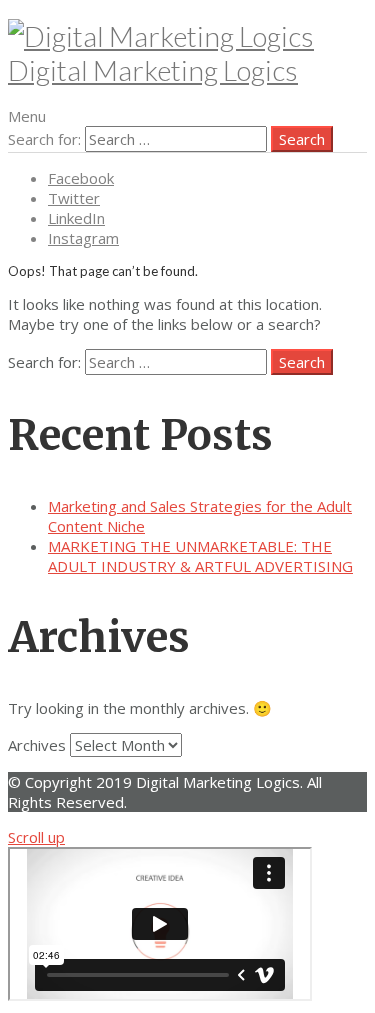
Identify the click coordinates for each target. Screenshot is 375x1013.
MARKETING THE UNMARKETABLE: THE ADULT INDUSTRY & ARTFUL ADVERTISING (200, 556)
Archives (37, 745)
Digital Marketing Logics (153, 70)
